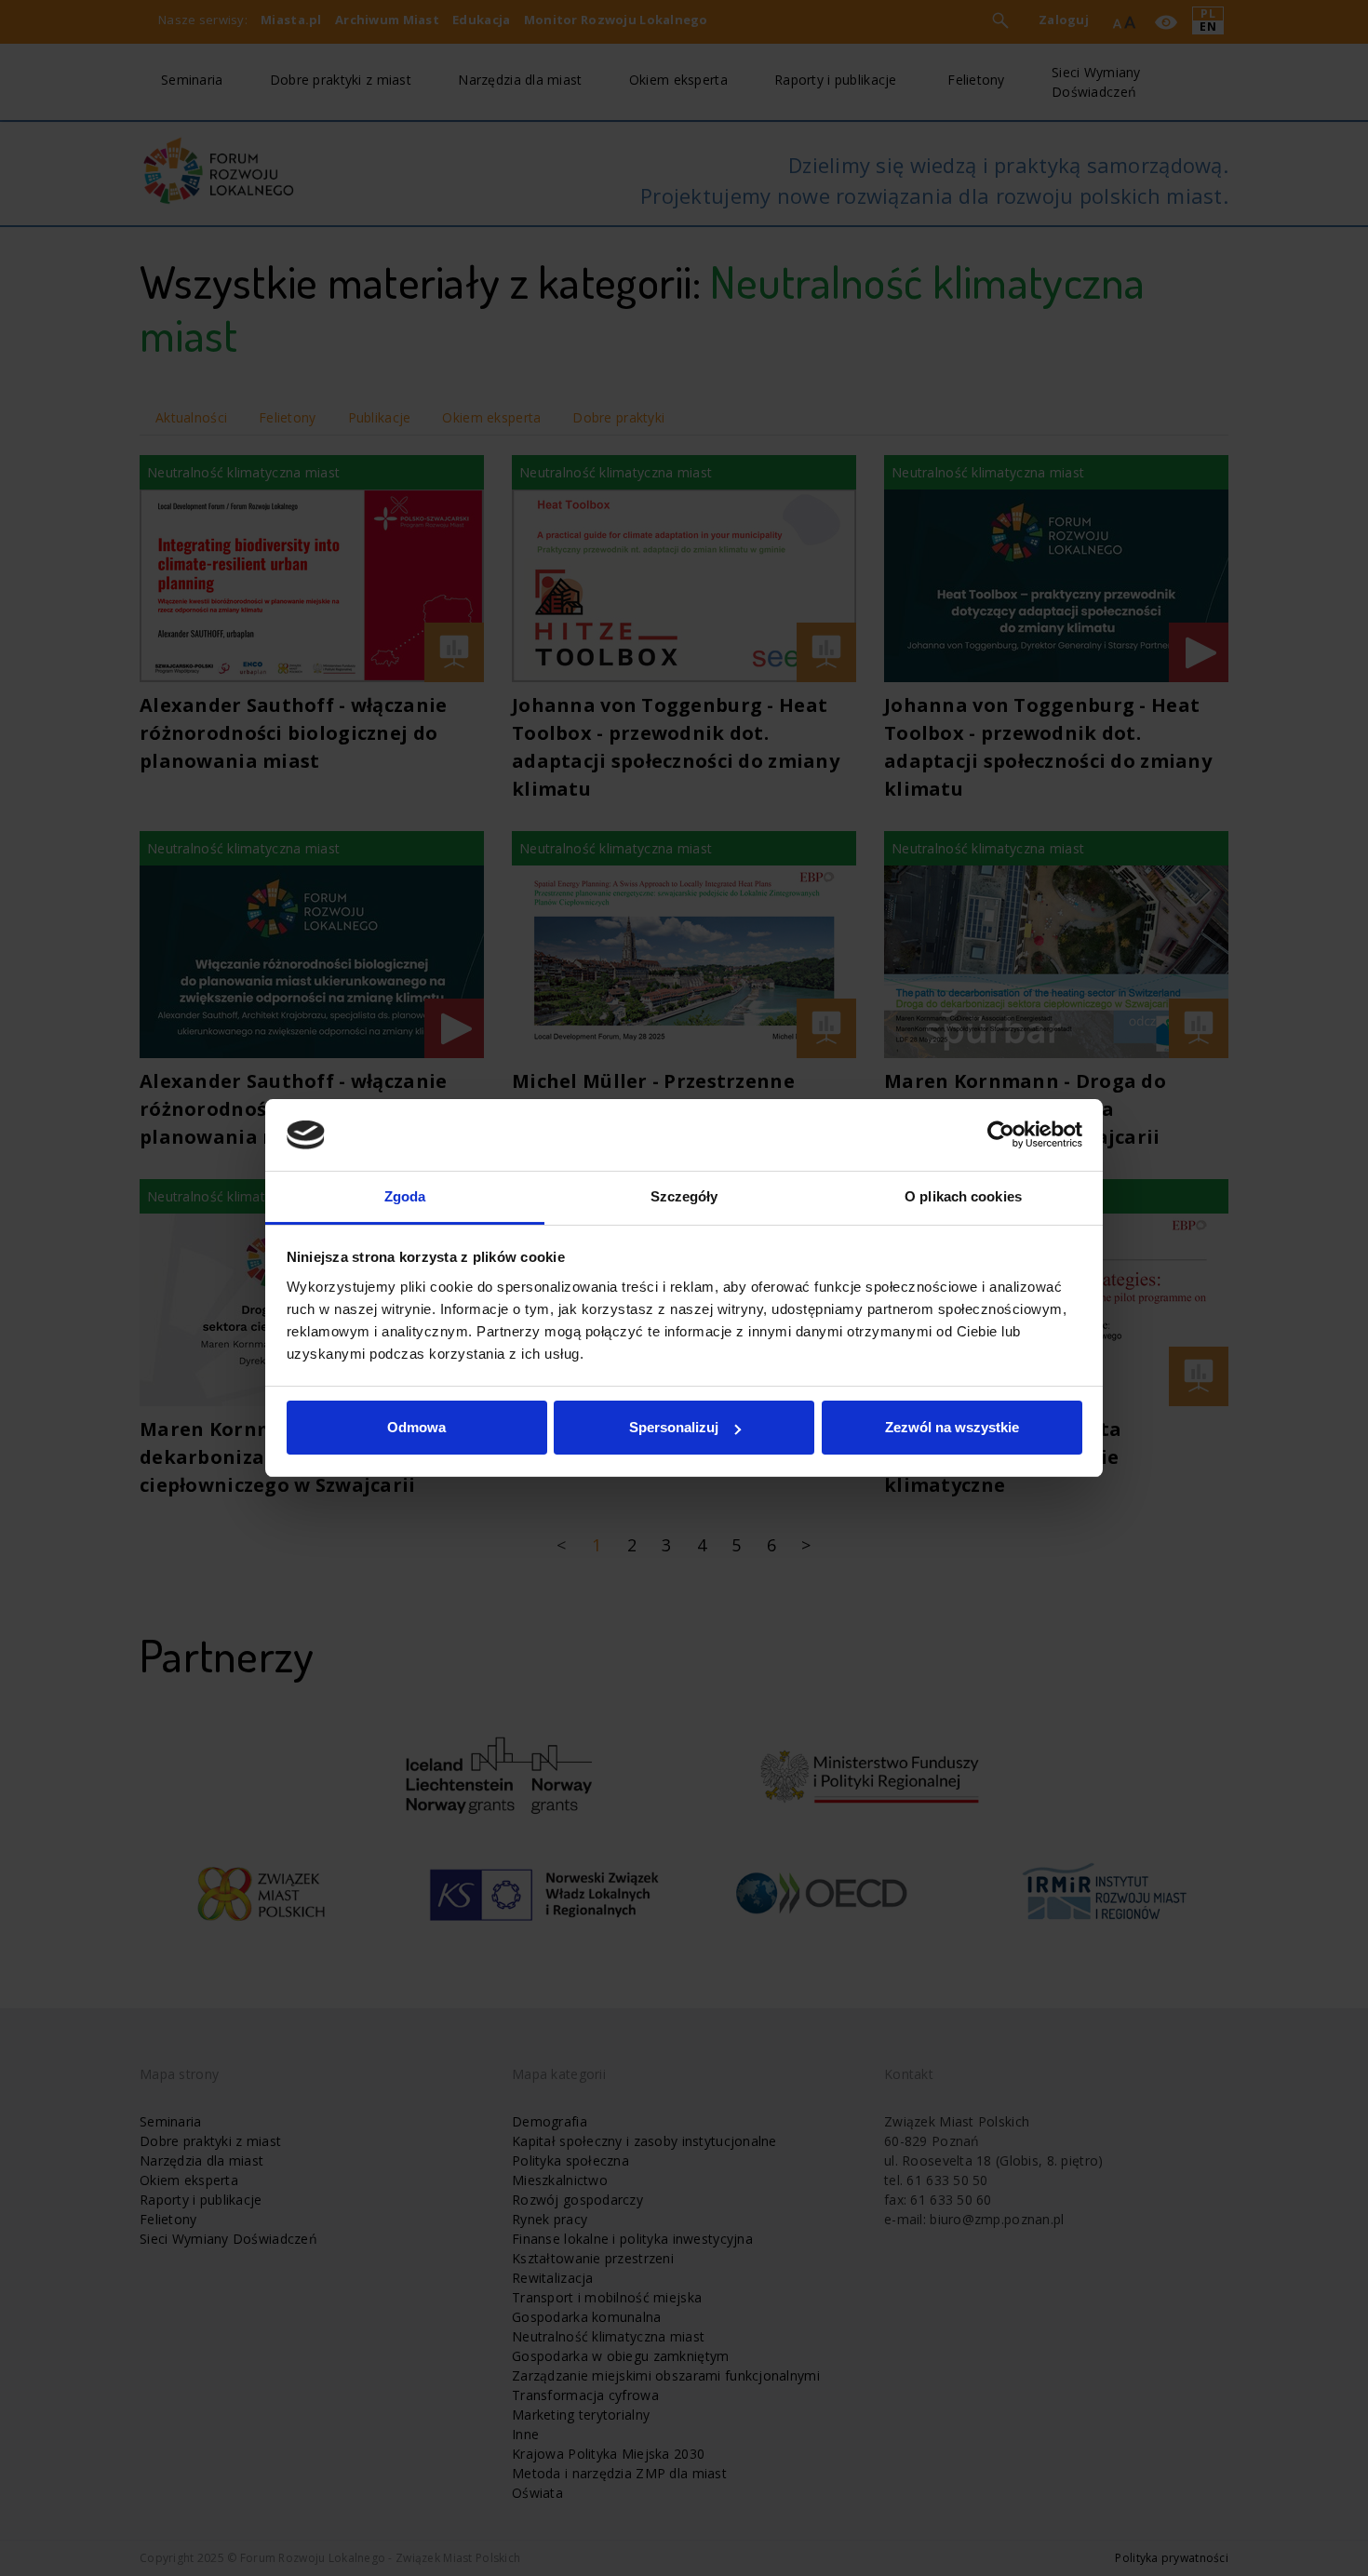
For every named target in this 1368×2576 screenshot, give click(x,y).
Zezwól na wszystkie (952, 1427)
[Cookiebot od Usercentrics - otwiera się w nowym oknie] (1001, 1135)
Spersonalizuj (674, 1427)
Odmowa (416, 1427)
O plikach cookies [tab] (963, 1196)
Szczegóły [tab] (684, 1196)
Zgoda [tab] (405, 1196)
